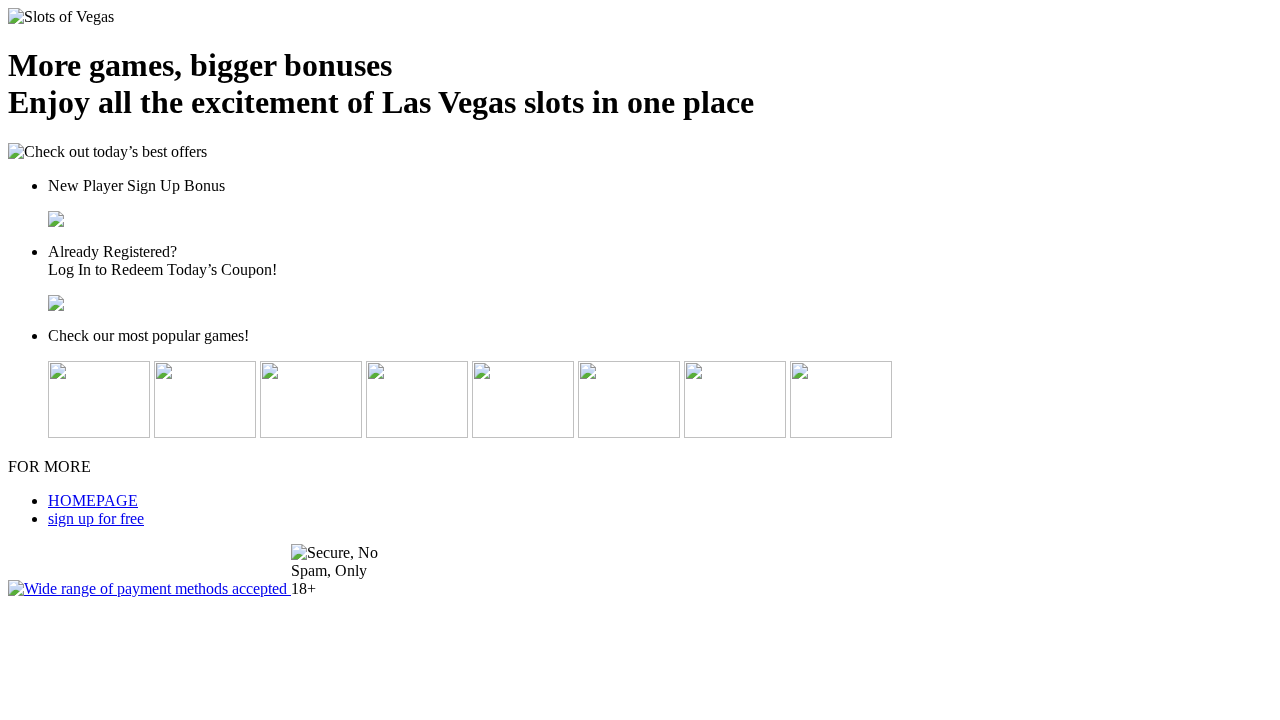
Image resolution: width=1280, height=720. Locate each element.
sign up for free (96, 518)
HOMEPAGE (93, 500)
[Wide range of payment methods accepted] (149, 588)
